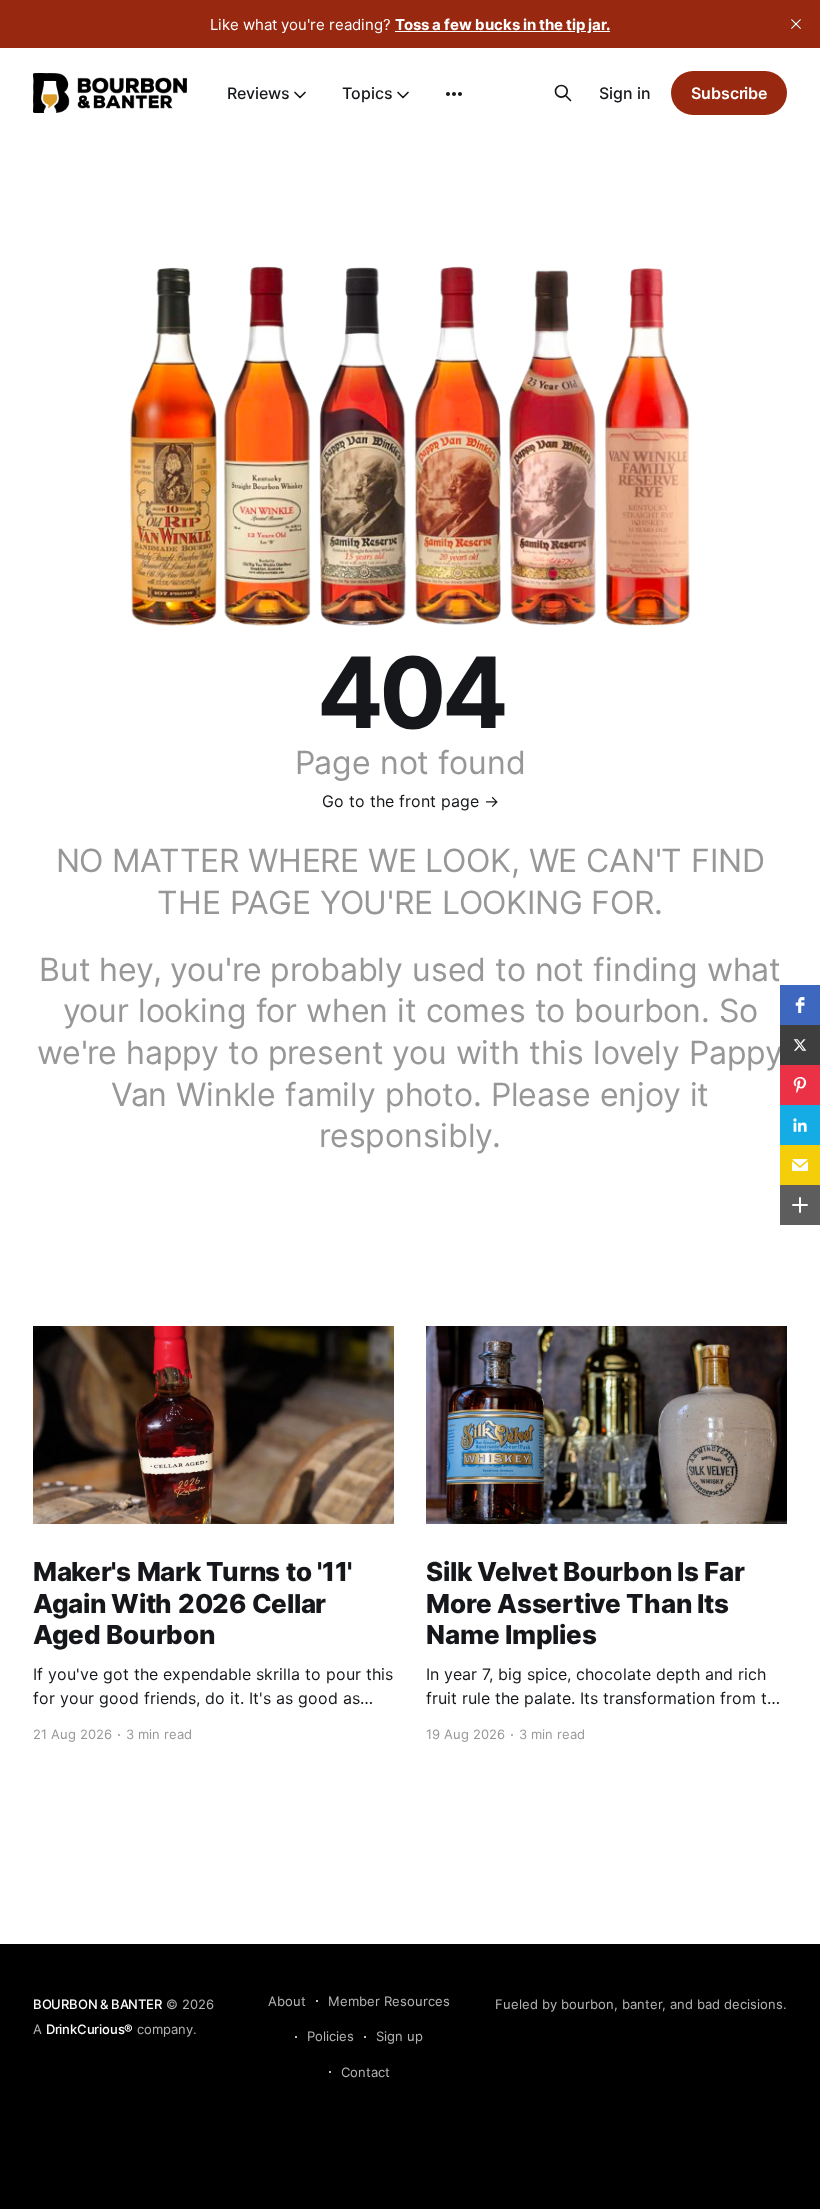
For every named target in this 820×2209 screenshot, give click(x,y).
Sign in (625, 93)
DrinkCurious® (89, 2029)
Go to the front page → (410, 801)
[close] (796, 24)
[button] (800, 1005)
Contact (365, 2072)
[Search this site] (563, 93)
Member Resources (389, 2001)
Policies (330, 2036)
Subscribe (729, 93)
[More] (454, 94)
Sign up (399, 2036)
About (287, 2001)
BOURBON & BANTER (97, 2004)
